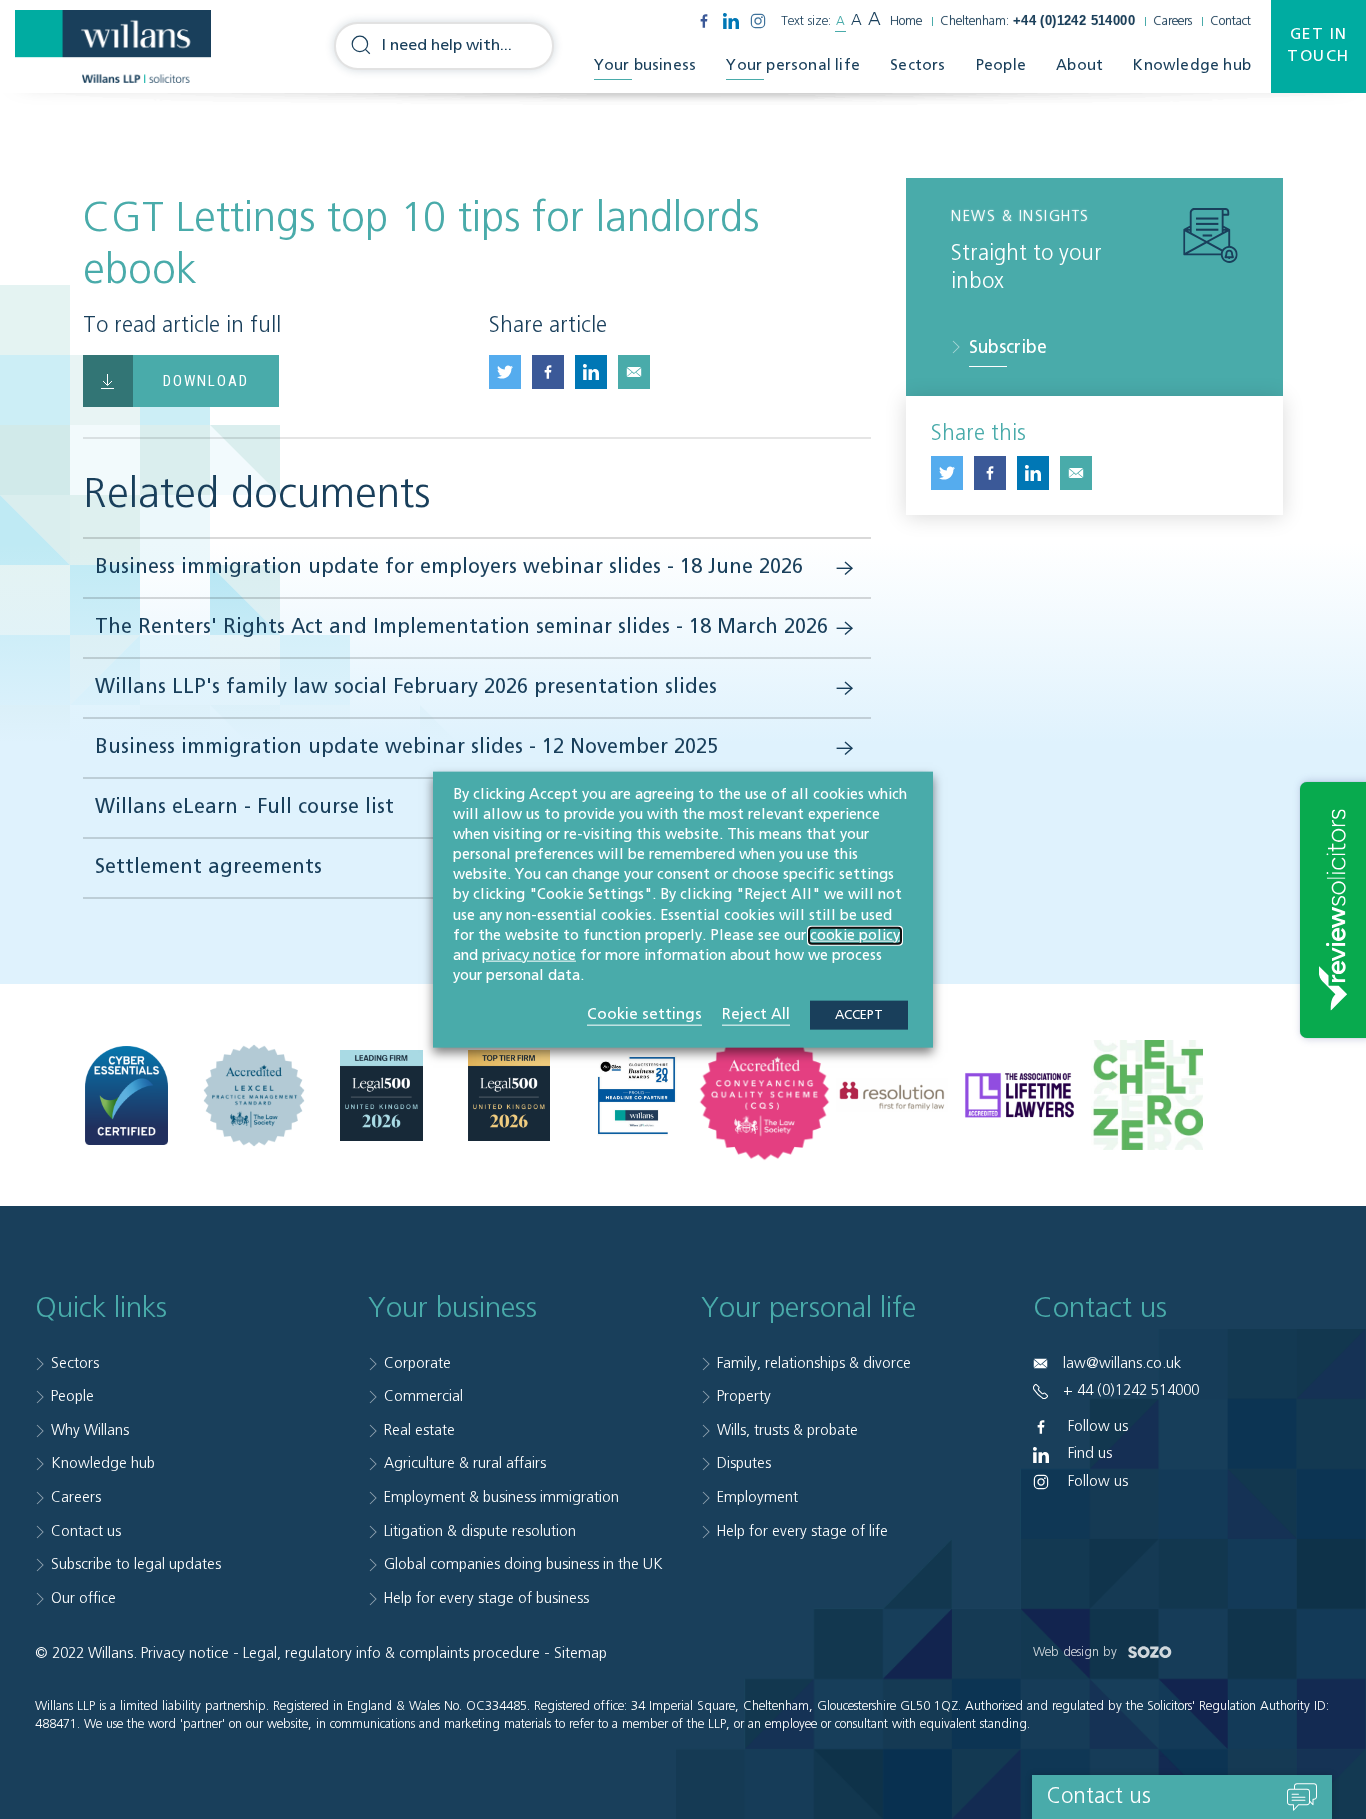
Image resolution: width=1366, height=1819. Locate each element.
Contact (1230, 21)
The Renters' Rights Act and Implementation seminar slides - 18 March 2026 (461, 628)
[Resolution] (892, 1095)
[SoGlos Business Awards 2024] (636, 1095)
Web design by (1077, 1652)
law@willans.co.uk (1122, 1363)
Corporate (417, 1363)
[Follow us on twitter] (505, 372)
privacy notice (529, 956)
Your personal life (793, 65)
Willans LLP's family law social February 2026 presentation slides (406, 688)
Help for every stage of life (802, 1531)
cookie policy (855, 935)
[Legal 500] (381, 1094)
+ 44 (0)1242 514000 (1131, 1390)
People (1001, 65)
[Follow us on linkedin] (731, 21)
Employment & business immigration (501, 1497)
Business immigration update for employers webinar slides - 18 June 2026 (449, 568)
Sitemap (580, 1653)
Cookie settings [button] (644, 1014)
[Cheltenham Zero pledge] (1147, 1095)
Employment (757, 1497)
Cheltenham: (1037, 21)
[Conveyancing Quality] (764, 1095)
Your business (645, 65)
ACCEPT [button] (859, 1015)
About (1079, 65)
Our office (83, 1598)
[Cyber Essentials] (126, 1094)
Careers (1172, 21)
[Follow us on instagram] (758, 21)
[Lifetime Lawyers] (1019, 1095)
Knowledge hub (1192, 65)
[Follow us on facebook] (704, 21)
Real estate (419, 1430)
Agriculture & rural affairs (465, 1463)
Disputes (744, 1463)
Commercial (423, 1396)
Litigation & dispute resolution (480, 1531)
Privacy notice (185, 1653)
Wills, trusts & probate (787, 1430)
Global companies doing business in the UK (523, 1564)
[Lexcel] (254, 1095)
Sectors (917, 65)
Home (906, 21)
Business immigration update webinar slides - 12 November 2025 (406, 748)
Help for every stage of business (486, 1598)
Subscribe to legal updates (136, 1564)
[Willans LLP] (113, 47)
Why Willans (90, 1430)
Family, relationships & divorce (814, 1363)
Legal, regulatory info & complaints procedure (391, 1653)
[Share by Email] (634, 372)
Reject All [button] (756, 1014)
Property (744, 1396)
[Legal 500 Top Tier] (509, 1094)
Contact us (86, 1531)
